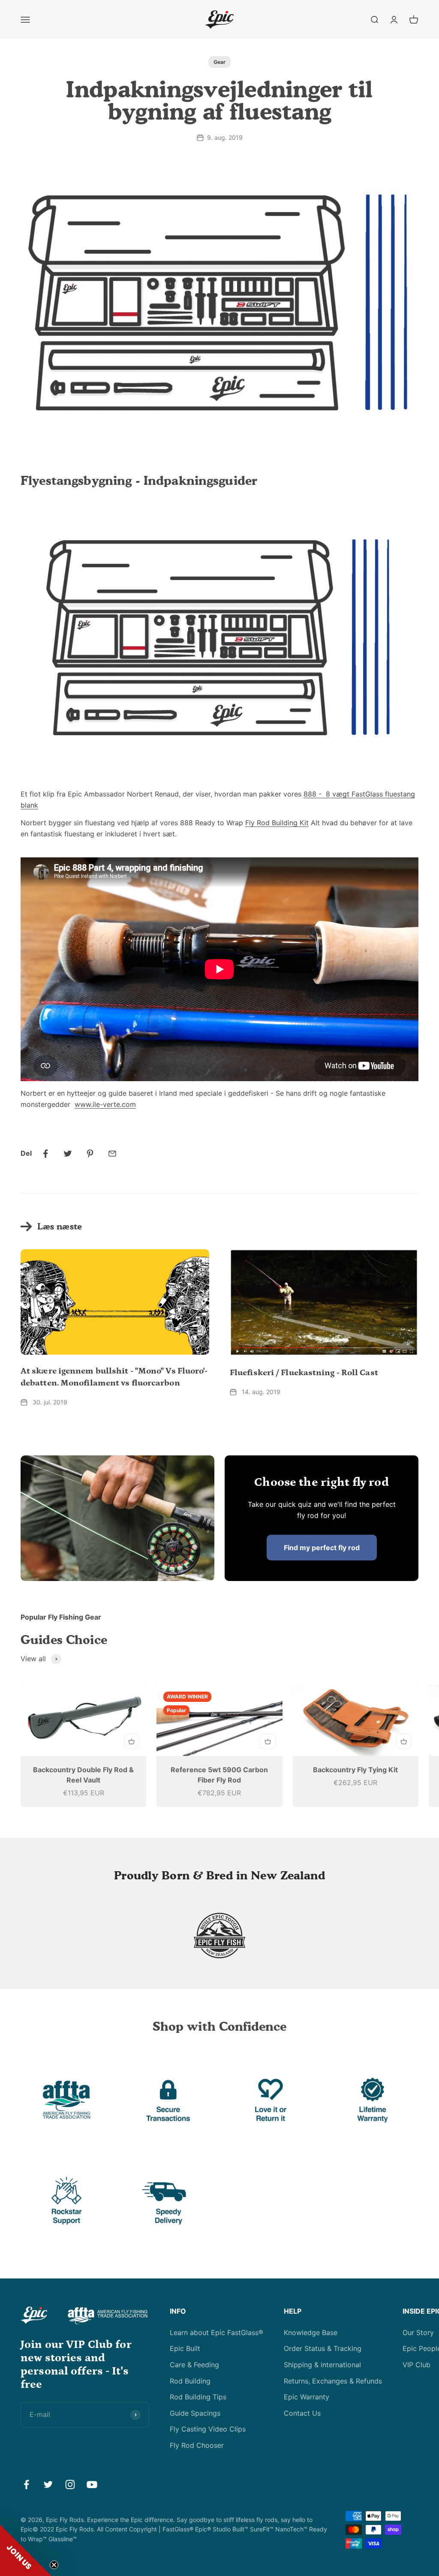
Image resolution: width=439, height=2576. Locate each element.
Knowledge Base (311, 2333)
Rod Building (190, 2381)
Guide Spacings (195, 2413)
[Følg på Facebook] (26, 2484)
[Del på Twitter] (68, 1154)
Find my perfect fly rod (322, 1548)
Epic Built (185, 2348)
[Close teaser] (54, 2565)
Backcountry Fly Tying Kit (355, 1770)
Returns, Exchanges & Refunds (333, 2381)
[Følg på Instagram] (70, 2484)
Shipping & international (322, 2365)
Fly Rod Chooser (197, 2445)
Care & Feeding (194, 2365)
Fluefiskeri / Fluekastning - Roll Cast (304, 1373)
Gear (219, 62)
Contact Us (302, 2413)
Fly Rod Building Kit (277, 823)
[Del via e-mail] (112, 1154)
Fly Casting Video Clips (208, 2429)
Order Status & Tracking (323, 2348)
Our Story (418, 2333)
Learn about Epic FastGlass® (216, 2333)
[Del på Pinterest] (90, 1154)
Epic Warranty (307, 2397)
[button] (26, 2550)
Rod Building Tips (198, 2397)
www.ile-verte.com (105, 1104)
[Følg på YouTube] (92, 2484)
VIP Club (416, 2365)
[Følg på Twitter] (48, 2484)
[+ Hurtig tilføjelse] (132, 1741)
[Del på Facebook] (45, 1154)
